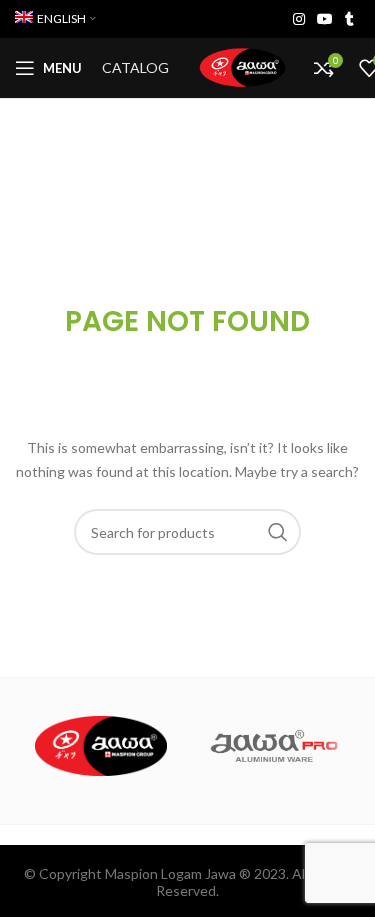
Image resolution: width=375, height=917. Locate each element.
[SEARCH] (278, 532)
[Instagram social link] (299, 19)
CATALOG (135, 67)
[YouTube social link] (325, 19)
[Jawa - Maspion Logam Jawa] (101, 746)
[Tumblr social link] (349, 19)
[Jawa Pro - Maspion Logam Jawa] (274, 746)
